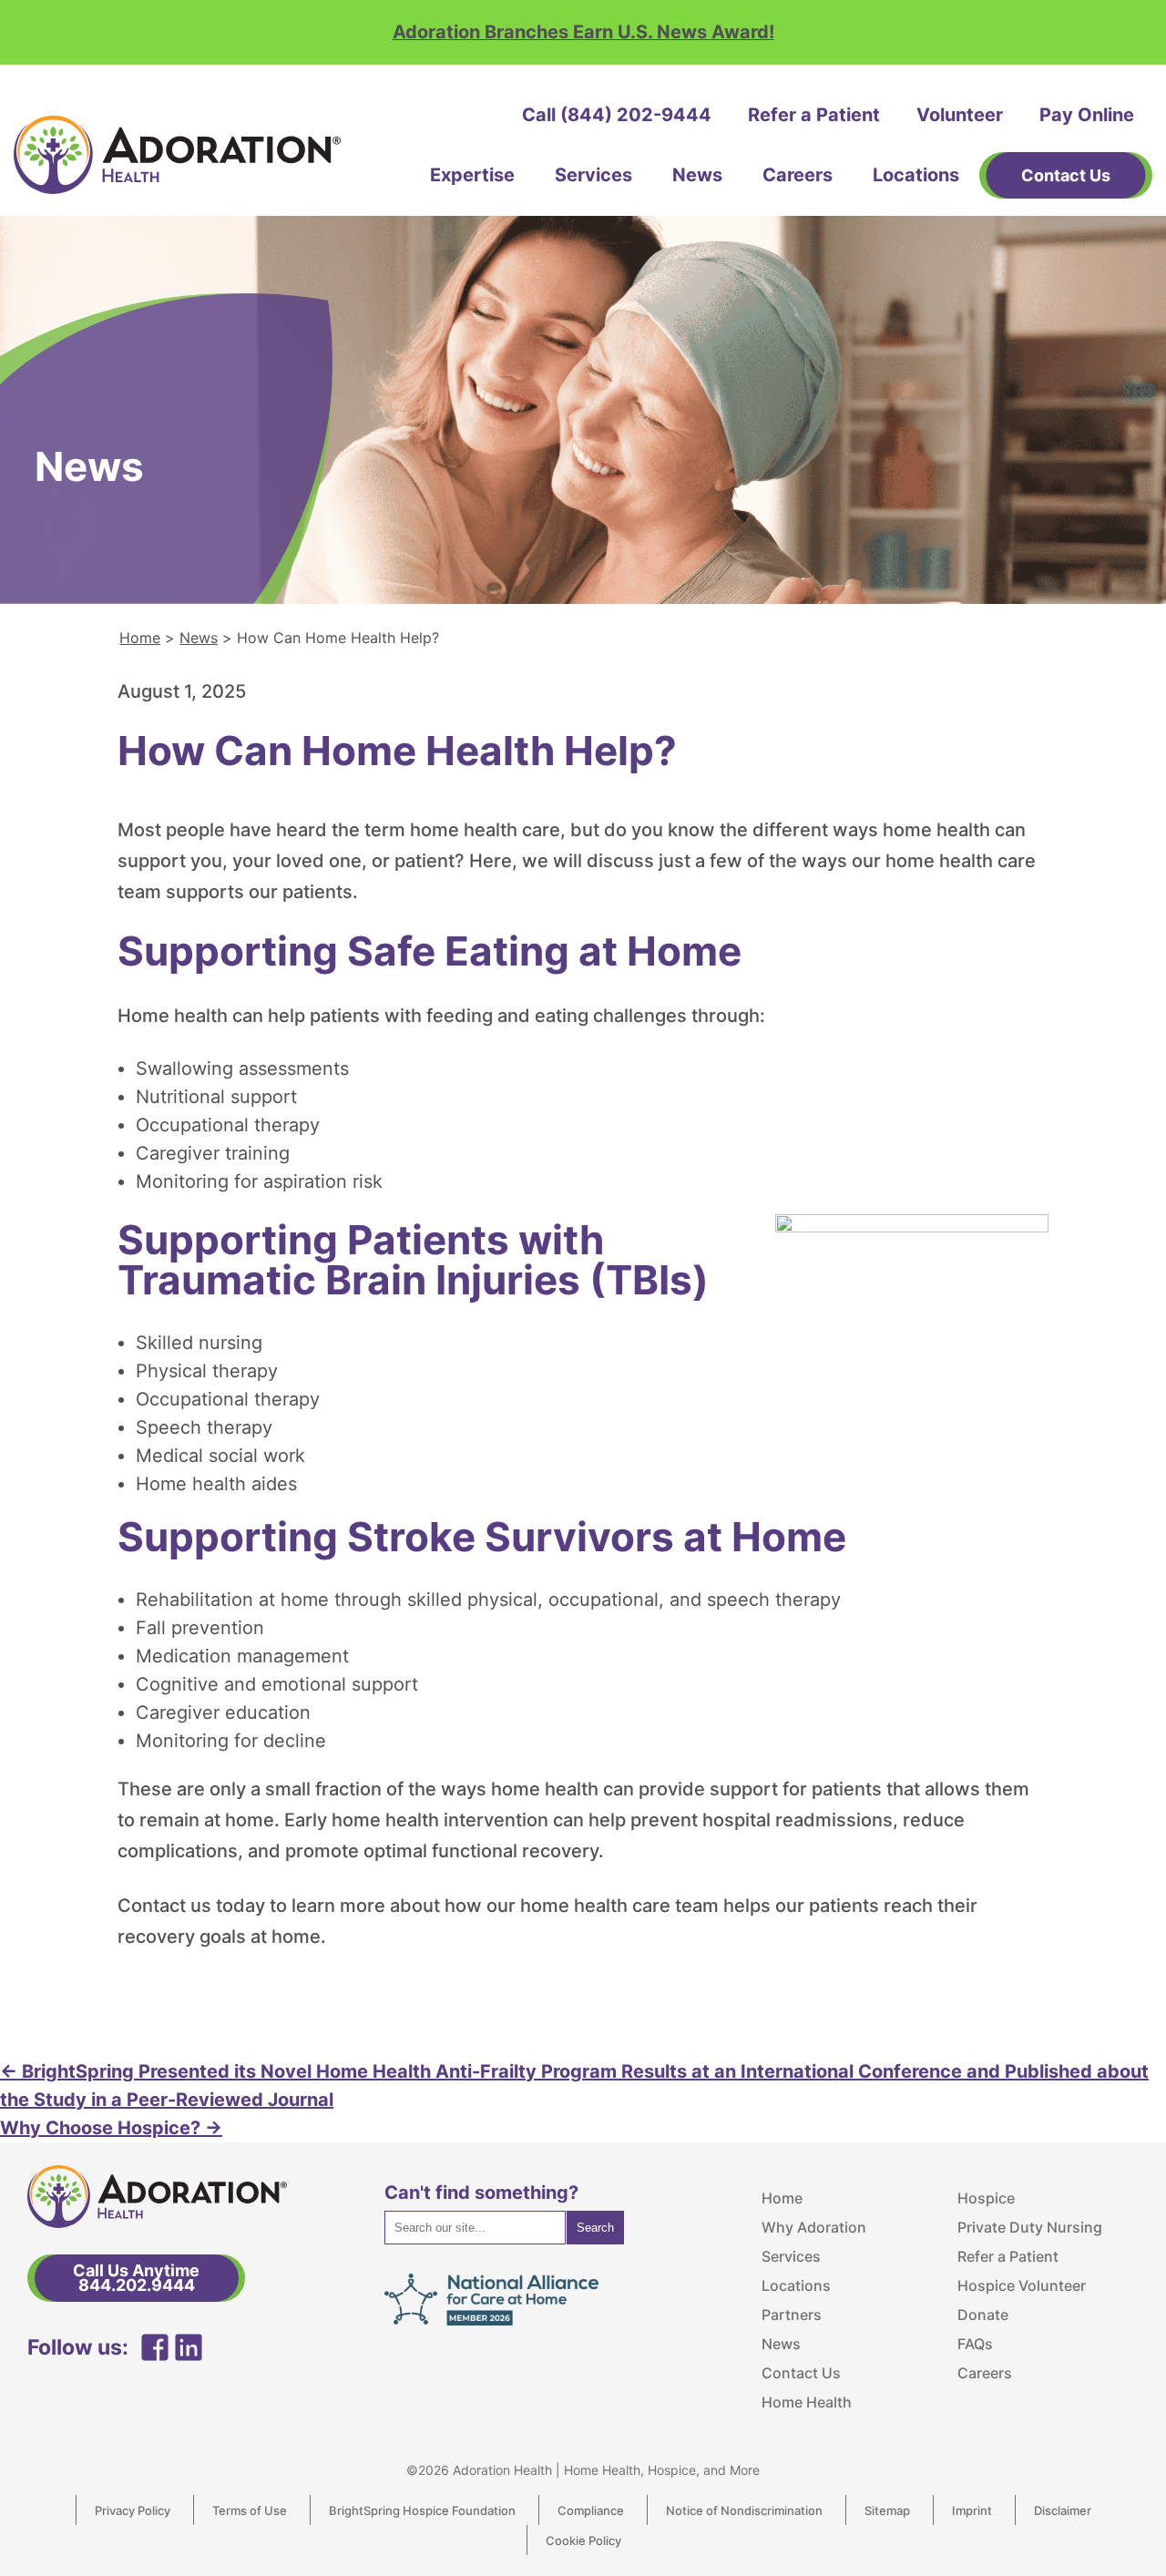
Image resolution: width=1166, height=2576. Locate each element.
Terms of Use (250, 2510)
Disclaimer (1063, 2510)
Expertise (472, 175)
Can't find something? (481, 2193)
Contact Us (801, 2373)
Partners (792, 2315)
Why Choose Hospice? (111, 2128)
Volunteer (960, 115)
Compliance (591, 2510)
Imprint (972, 2510)
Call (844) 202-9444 (617, 115)
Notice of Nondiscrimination (744, 2510)
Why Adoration (814, 2227)
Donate (983, 2315)
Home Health (807, 2402)
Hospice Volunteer (1022, 2285)
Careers (798, 175)
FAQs (975, 2344)
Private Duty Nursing (1030, 2227)
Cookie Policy (583, 2540)
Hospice (986, 2198)
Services (593, 175)
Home (140, 638)
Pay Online (1087, 115)
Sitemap (887, 2510)
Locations (916, 175)
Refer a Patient (814, 115)
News (697, 175)
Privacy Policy (133, 2510)
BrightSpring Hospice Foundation (422, 2510)
